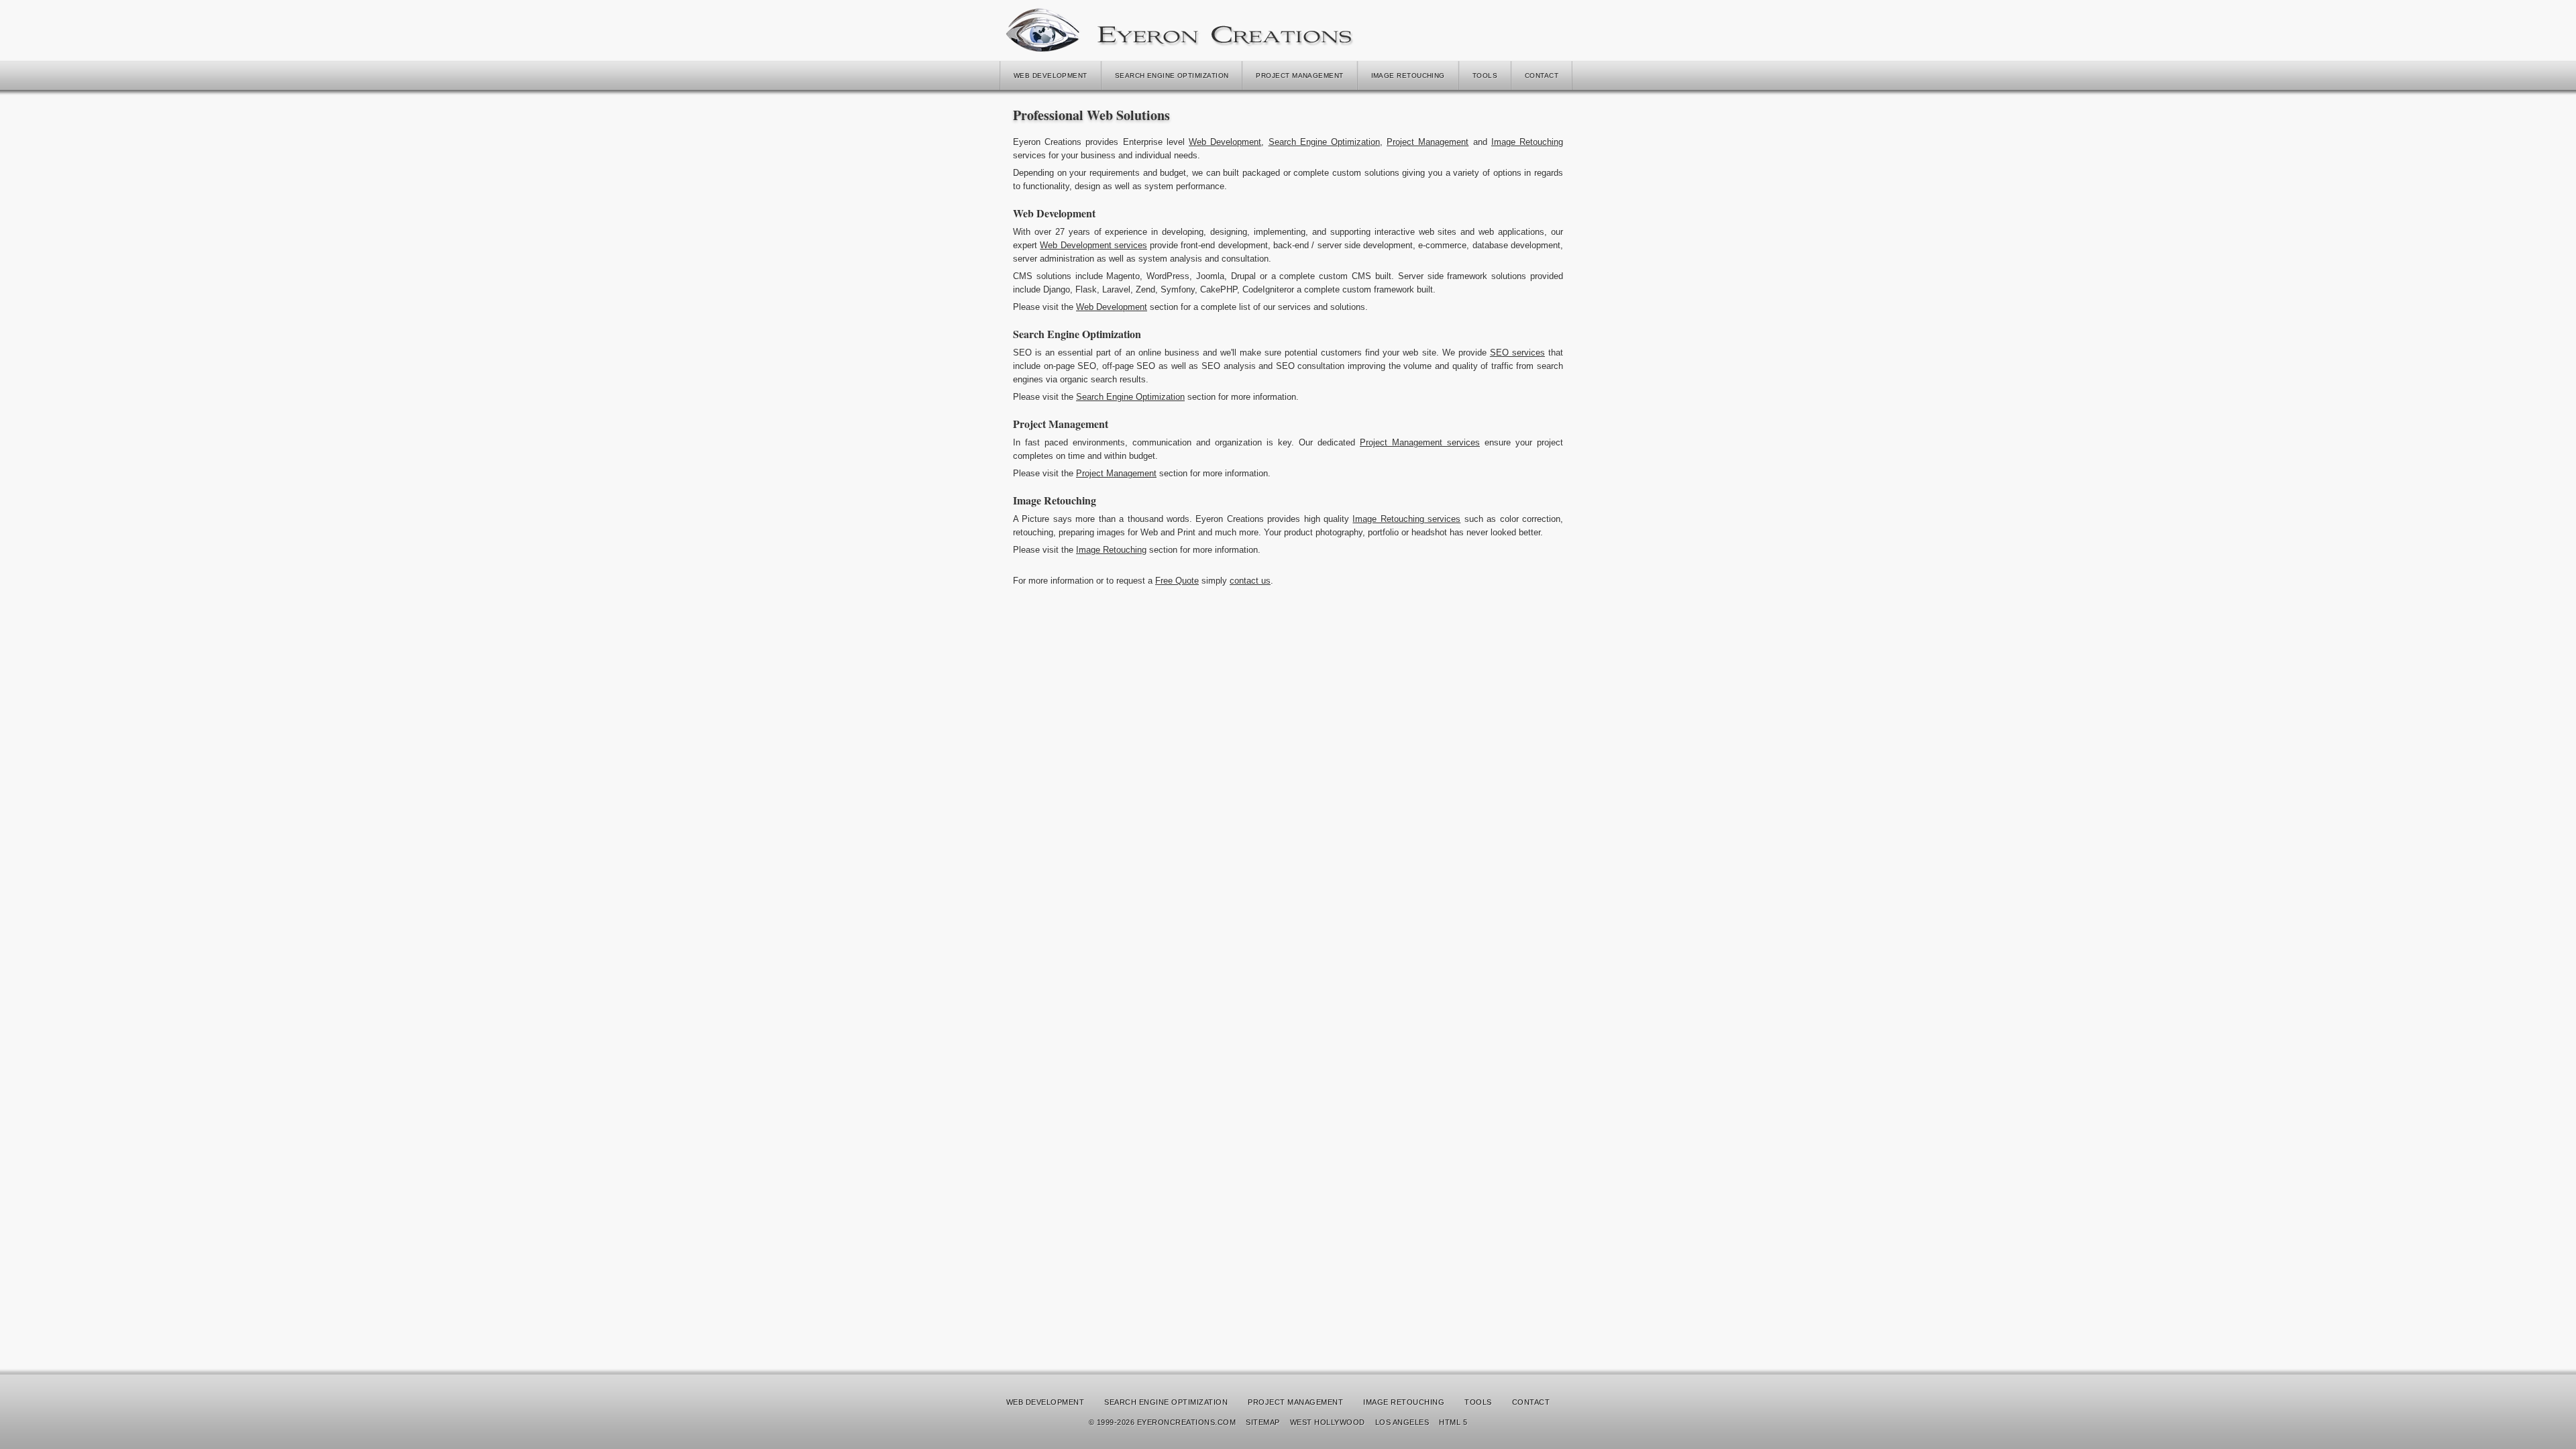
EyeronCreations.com (1186, 1422)
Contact (1542, 75)
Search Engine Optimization (1172, 75)
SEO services (1517, 353)
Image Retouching (1408, 75)
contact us (1250, 581)
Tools (1485, 75)
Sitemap (1263, 1422)
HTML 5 (1453, 1422)
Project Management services (1420, 442)
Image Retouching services (1406, 519)
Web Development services (1093, 245)
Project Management (1299, 75)
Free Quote (1177, 581)
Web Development (1051, 75)
